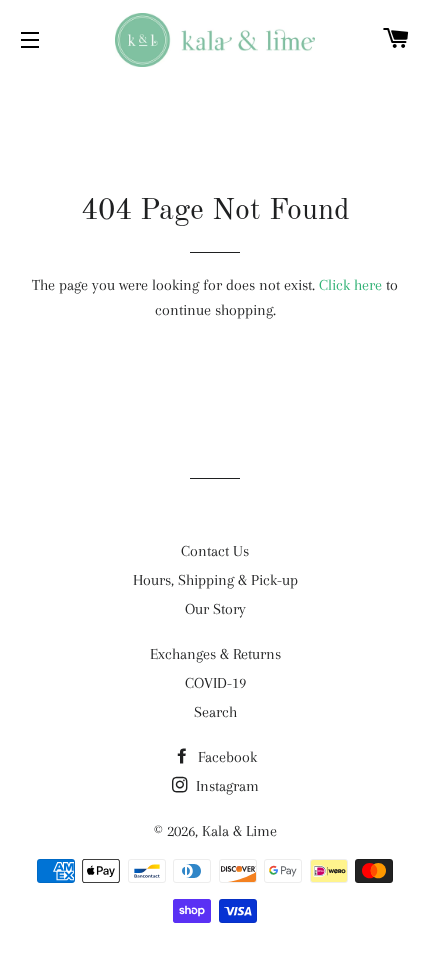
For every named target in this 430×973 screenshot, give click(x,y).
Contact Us (215, 551)
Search (215, 712)
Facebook (225, 757)
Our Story (215, 609)
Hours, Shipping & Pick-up (215, 580)
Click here (350, 285)
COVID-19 (215, 683)
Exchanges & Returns (215, 654)
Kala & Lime (239, 831)
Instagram (225, 786)
